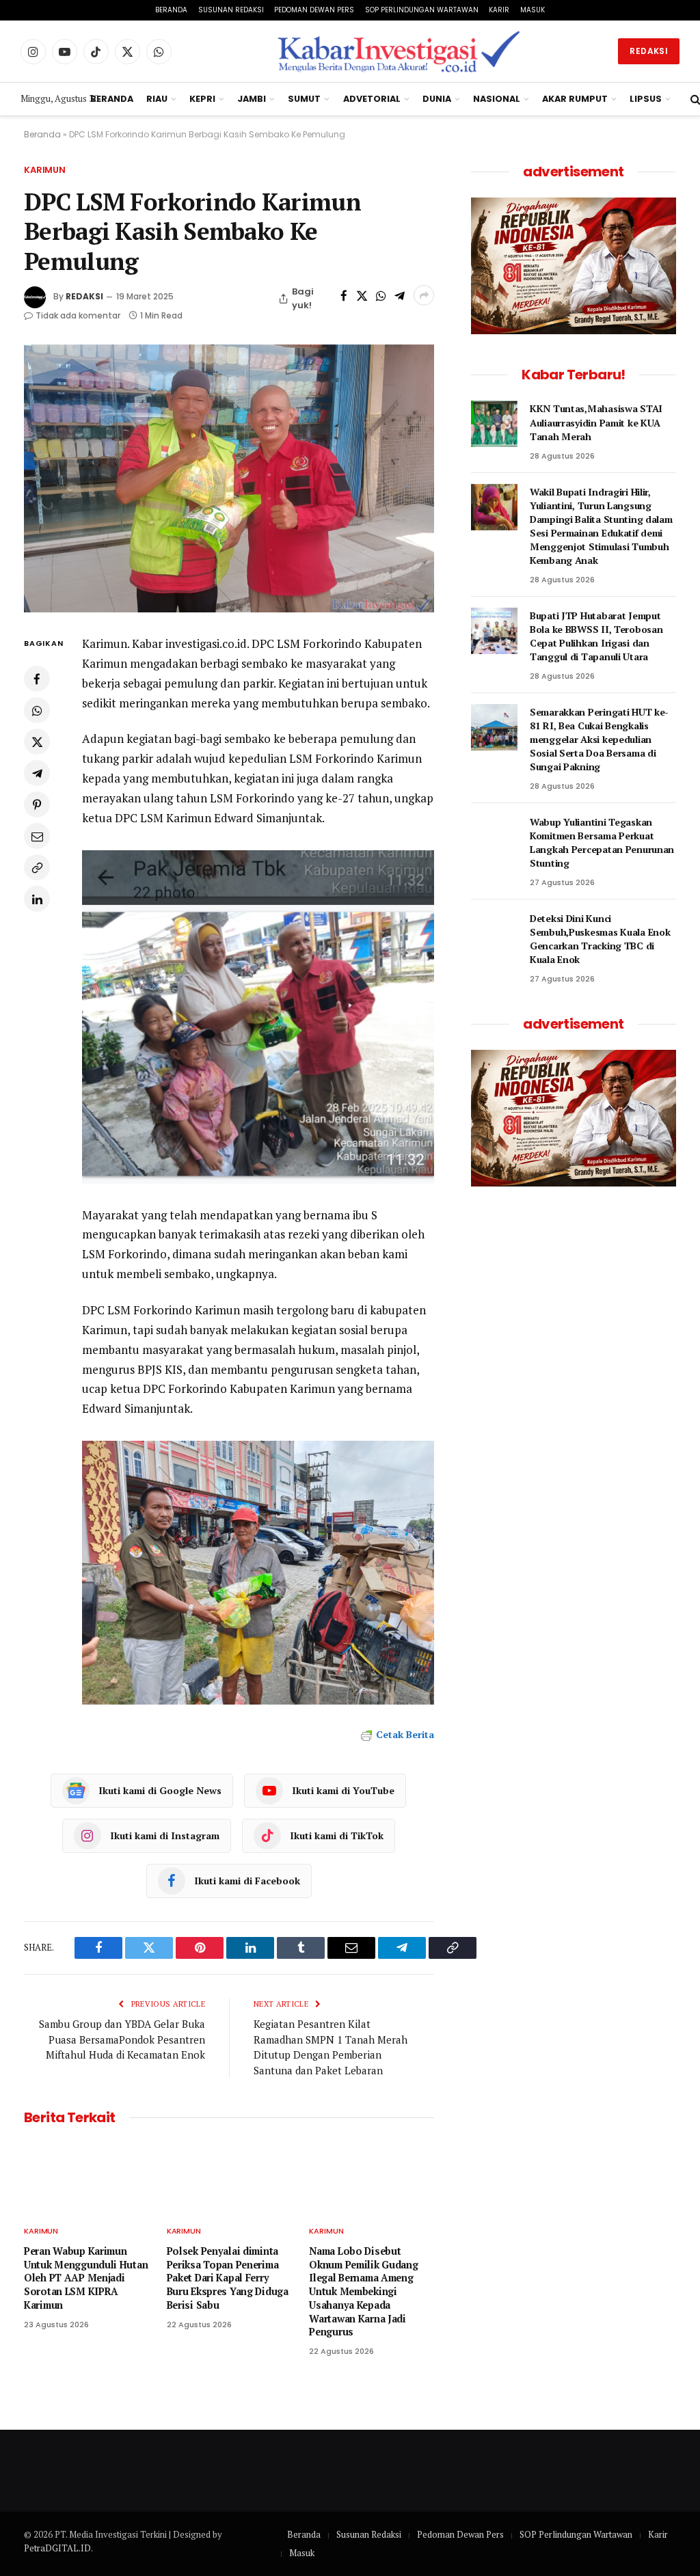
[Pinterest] (37, 804)
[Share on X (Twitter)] (362, 295)
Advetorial (372, 99)
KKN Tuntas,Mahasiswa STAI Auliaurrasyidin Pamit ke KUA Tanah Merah (596, 422)
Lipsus (646, 99)
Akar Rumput (575, 99)
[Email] (37, 836)
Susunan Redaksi (231, 10)
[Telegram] (37, 773)
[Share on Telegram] (400, 295)
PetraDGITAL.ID (57, 2548)
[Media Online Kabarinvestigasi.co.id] (400, 51)
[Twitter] (37, 742)
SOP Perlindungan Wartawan (422, 10)
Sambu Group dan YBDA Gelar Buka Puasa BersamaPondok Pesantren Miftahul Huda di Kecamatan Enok (122, 2039)
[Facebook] (37, 679)
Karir (499, 10)
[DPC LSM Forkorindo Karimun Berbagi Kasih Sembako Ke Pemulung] (229, 478)
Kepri (202, 99)
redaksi (84, 296)
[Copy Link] (37, 867)
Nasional (497, 99)
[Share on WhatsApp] (380, 295)
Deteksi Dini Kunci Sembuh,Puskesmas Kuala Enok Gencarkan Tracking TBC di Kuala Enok (600, 939)
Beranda (171, 10)
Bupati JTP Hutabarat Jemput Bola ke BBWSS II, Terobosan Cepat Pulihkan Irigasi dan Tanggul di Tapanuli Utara (596, 636)
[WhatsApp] (37, 710)
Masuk (533, 10)
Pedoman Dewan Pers (314, 10)
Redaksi (649, 51)
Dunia (437, 99)
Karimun (45, 170)
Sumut (304, 99)
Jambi (252, 99)
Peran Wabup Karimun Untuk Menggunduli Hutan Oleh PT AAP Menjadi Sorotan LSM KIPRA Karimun (86, 2278)
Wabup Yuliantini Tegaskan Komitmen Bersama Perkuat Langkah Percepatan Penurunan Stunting (602, 842)
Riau (157, 99)
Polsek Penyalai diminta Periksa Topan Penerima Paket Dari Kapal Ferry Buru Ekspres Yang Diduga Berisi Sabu (228, 2278)
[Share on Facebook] (344, 295)
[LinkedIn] (37, 899)
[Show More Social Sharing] (424, 295)
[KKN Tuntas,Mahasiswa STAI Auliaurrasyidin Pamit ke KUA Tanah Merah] (494, 424)
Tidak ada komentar (78, 315)
